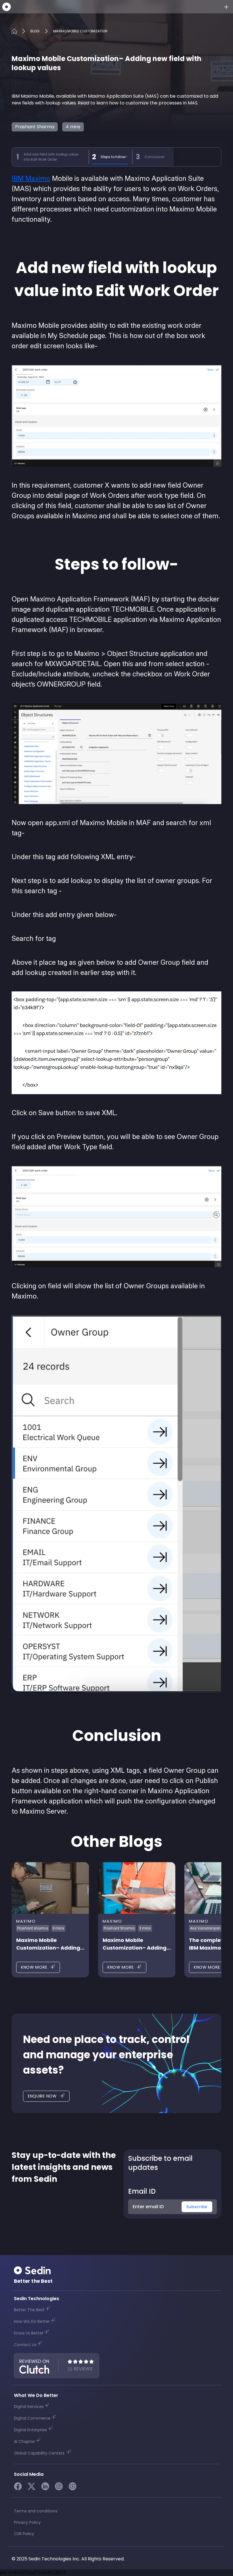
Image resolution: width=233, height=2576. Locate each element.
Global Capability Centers (40, 2453)
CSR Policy (24, 2534)
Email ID (142, 2192)
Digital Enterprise (30, 2430)
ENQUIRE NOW (42, 2096)
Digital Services (29, 2407)
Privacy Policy (27, 2522)
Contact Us (25, 2345)
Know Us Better (29, 2333)
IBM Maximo (31, 178)
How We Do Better (32, 2321)
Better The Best (29, 2310)
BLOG (35, 31)
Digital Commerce (32, 2418)
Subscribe (197, 2207)
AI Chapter (24, 2441)
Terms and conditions (36, 2511)
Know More (34, 1967)
